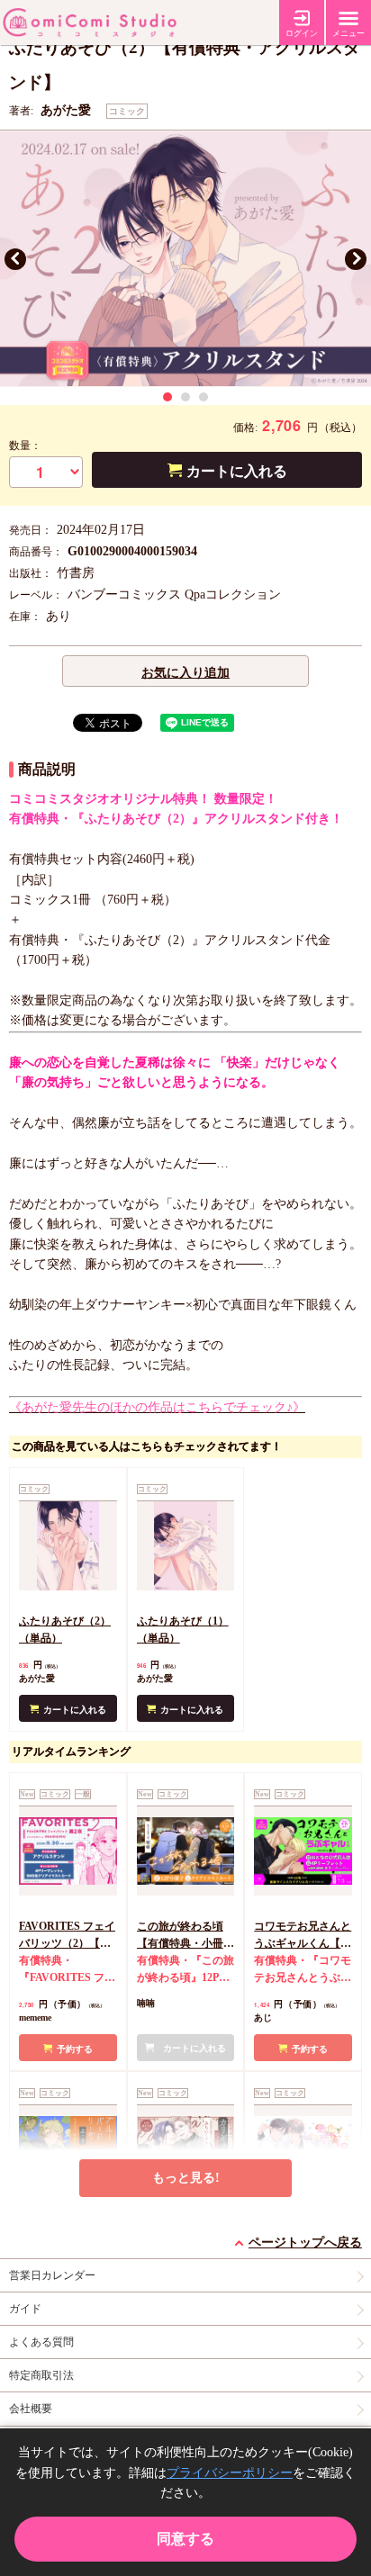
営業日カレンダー (52, 2275)
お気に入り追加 (185, 673)
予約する (75, 2049)
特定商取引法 (41, 2375)
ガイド (25, 2309)
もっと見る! (186, 2178)
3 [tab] (204, 397)
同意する (185, 2539)
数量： (25, 446)
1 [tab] (167, 397)
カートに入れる (237, 471)
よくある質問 (41, 2342)
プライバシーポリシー (230, 2473)
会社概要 (31, 2409)
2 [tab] (185, 397)
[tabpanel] (185, 259)
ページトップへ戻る (305, 2243)
